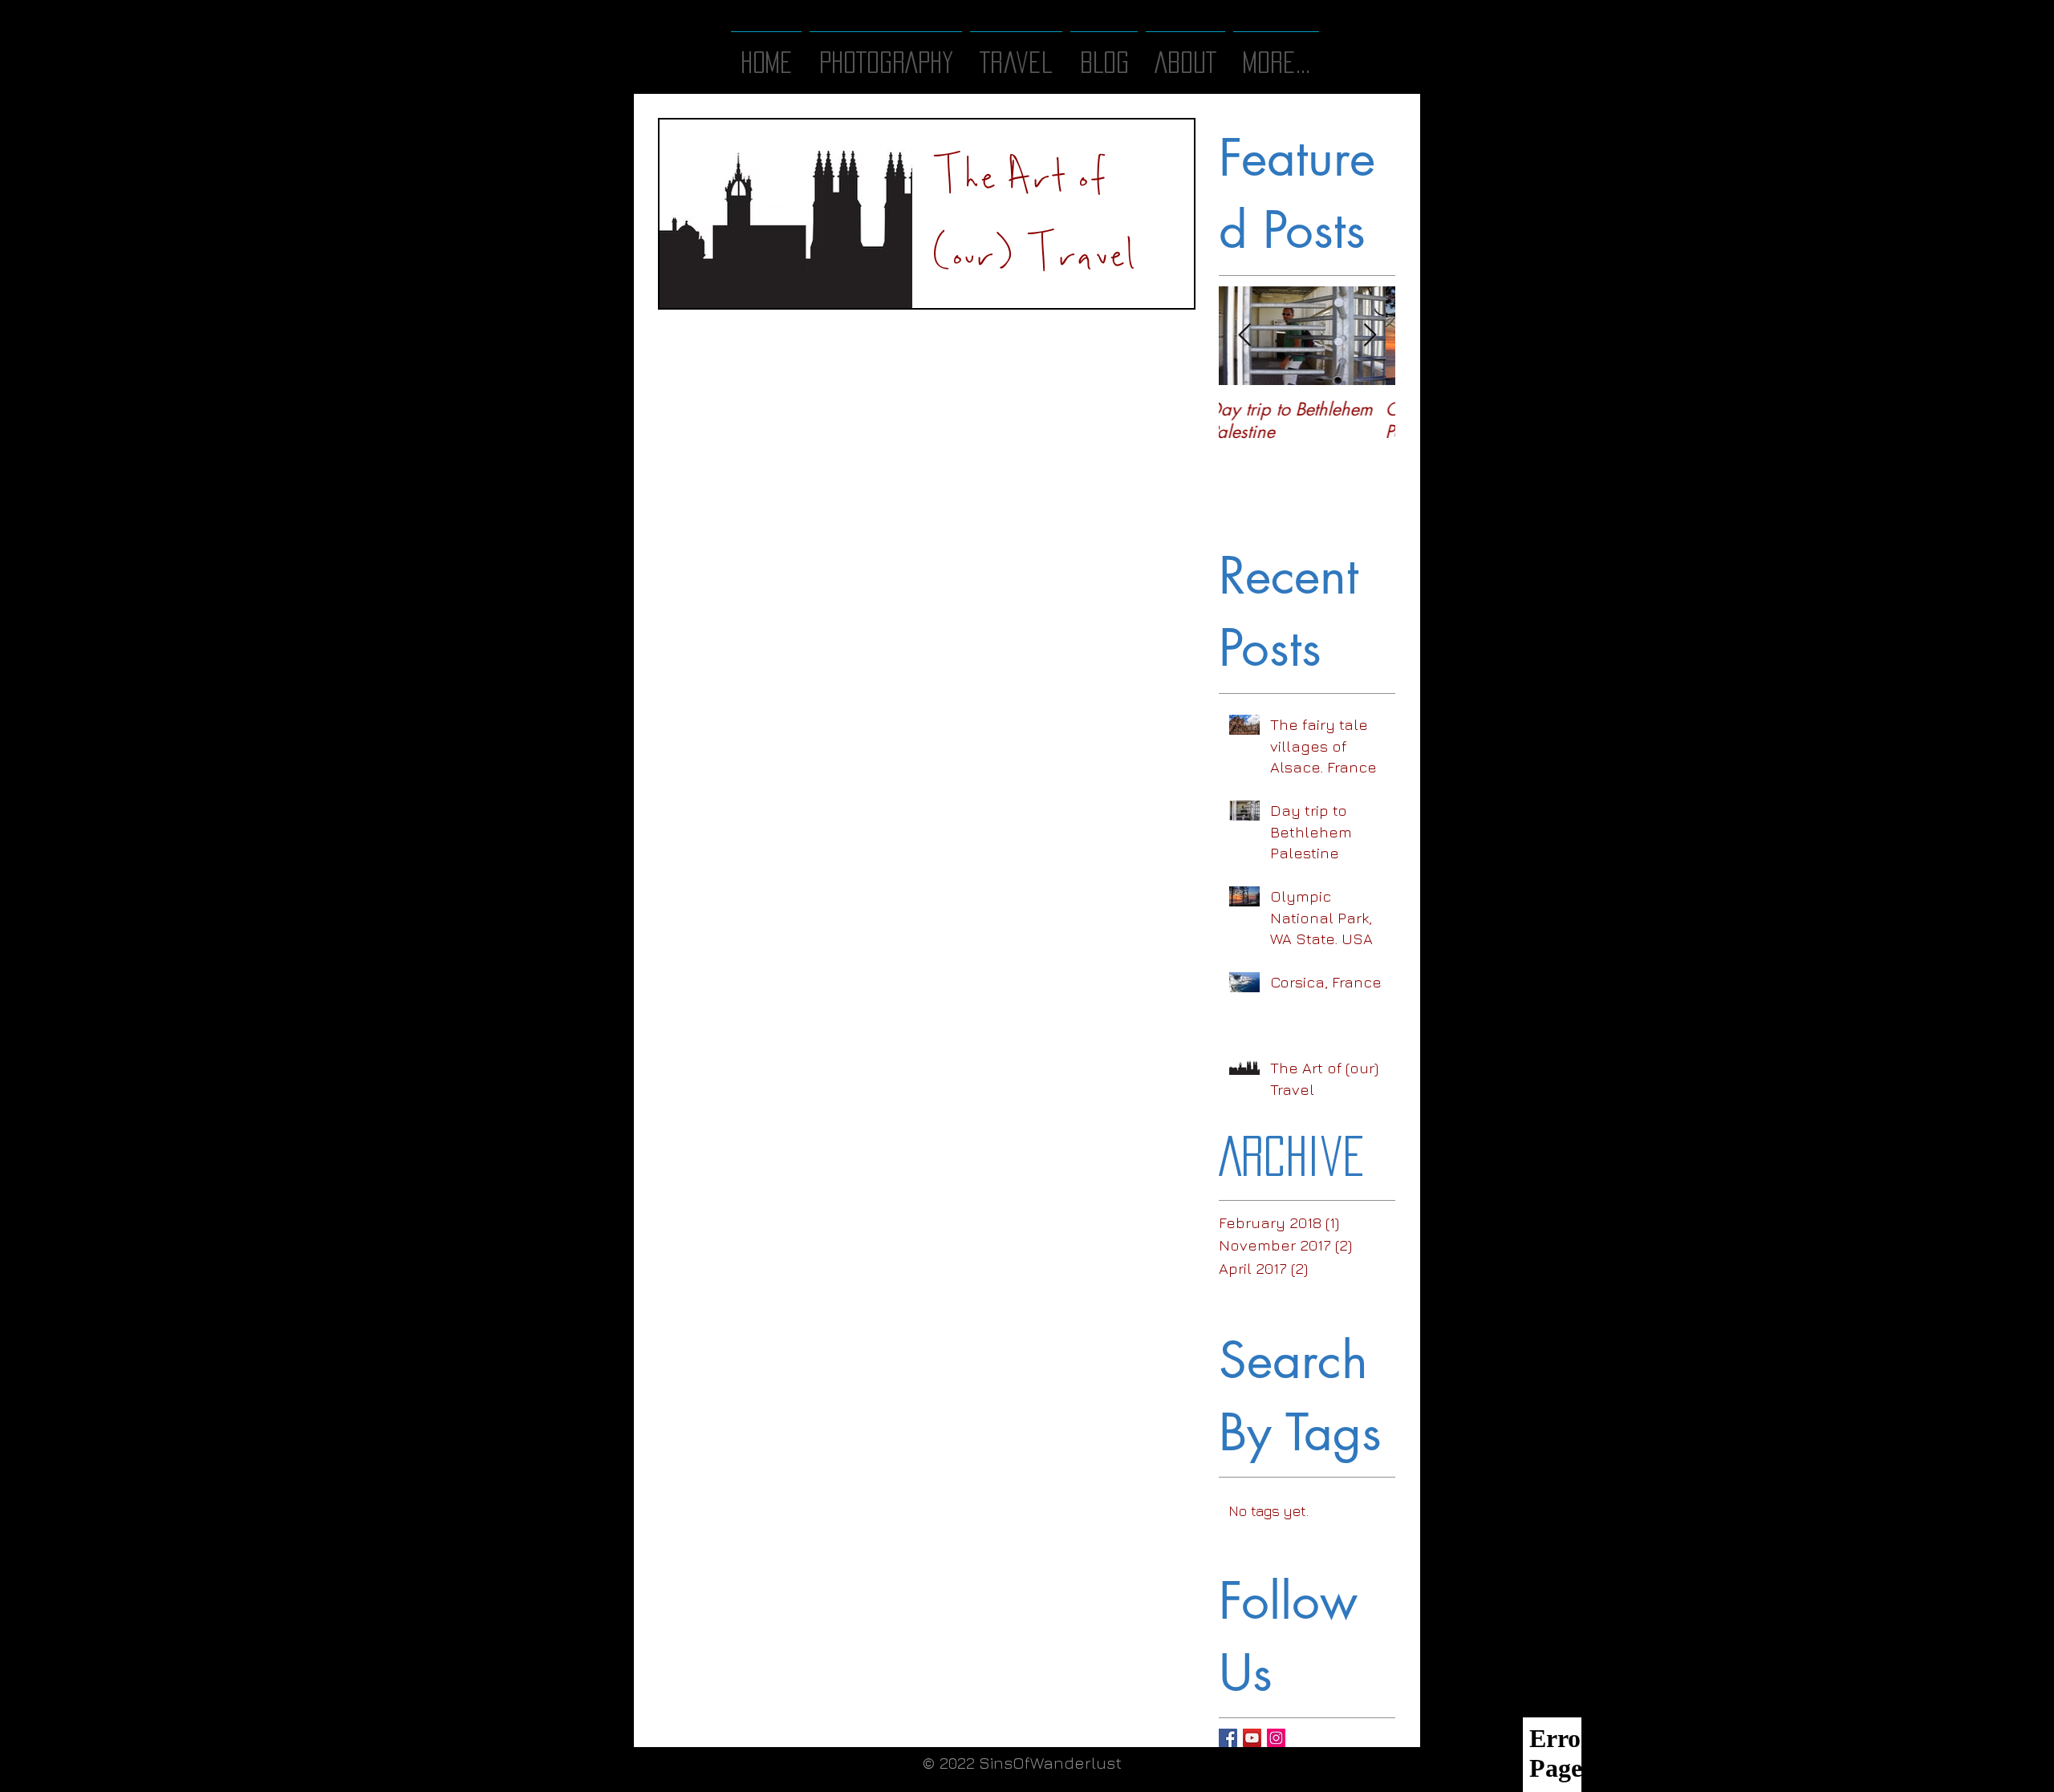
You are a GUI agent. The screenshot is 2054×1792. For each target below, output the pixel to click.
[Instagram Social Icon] (1276, 1738)
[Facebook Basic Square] (1228, 1738)
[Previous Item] (1244, 336)
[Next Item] (1370, 336)
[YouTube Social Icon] (1252, 1738)
